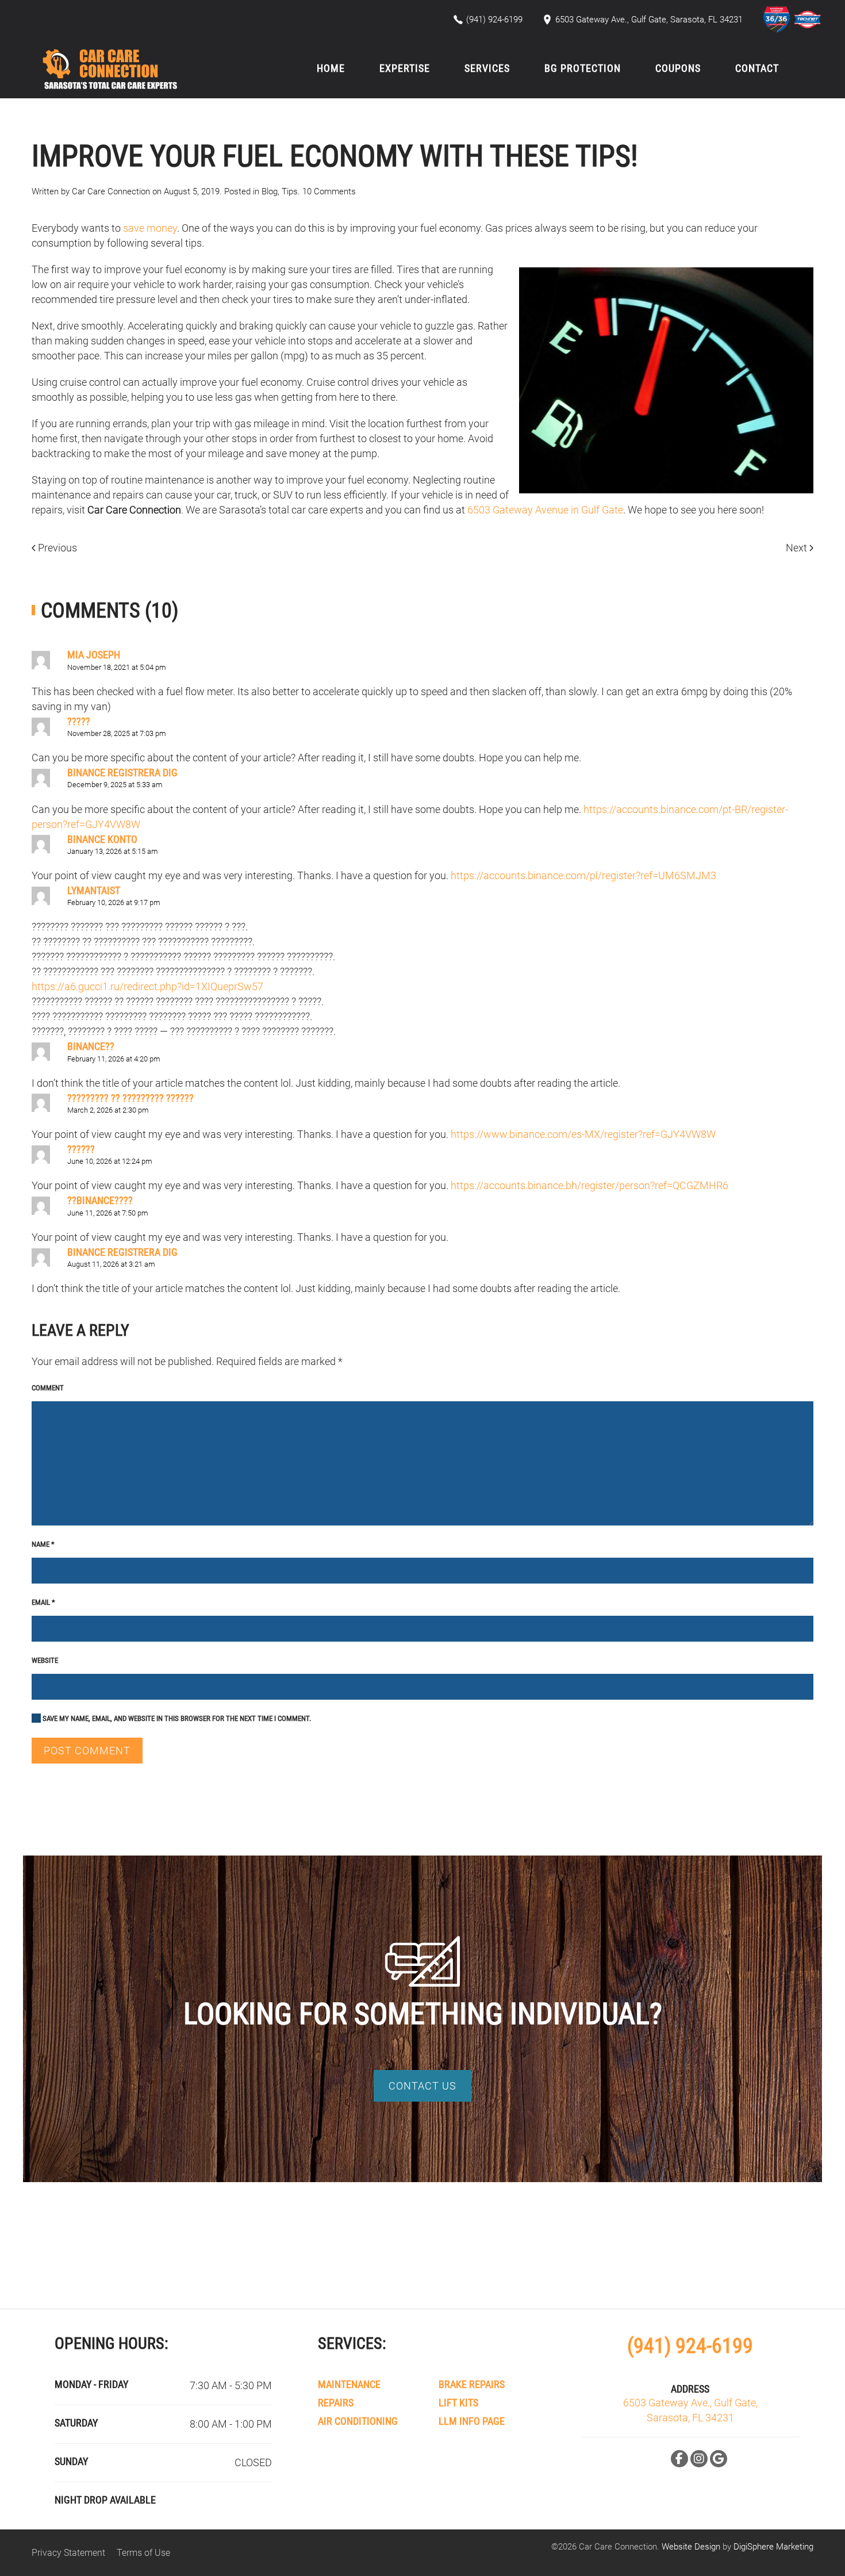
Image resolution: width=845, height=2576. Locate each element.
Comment (48, 1388)
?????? (81, 1149)
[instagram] (699, 2459)
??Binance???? (100, 1200)
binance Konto (102, 839)
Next (798, 548)
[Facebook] (679, 2459)
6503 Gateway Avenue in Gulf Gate (545, 510)
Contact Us (422, 2086)
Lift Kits (458, 2403)
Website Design (691, 2547)
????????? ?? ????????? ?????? (130, 1098)
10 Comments (329, 191)
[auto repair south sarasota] (808, 19)
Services (487, 68)
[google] (719, 2459)
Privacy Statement (68, 2553)
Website (45, 1660)
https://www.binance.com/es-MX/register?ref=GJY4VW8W (583, 1134)
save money (150, 228)
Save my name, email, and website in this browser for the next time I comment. (176, 1718)
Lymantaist (94, 890)
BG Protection (583, 68)
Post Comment (87, 1751)
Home (331, 68)
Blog (270, 191)
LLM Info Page (472, 2421)
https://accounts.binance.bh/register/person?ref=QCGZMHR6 (589, 1185)
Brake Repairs (472, 2384)
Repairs (336, 2403)
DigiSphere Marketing (773, 2547)
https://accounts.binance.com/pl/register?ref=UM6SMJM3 (583, 875)
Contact (757, 68)
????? (79, 721)
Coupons (678, 68)
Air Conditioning (358, 2421)
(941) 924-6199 (690, 2346)
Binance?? (91, 1046)
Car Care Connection (111, 191)
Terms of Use (143, 2553)
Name (43, 1544)
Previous (56, 548)
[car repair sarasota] (778, 19)
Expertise (405, 68)
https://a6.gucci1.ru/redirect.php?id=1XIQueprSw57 (147, 986)
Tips (290, 191)
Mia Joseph (94, 655)
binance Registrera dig (122, 773)
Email (43, 1602)
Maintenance (349, 2384)
